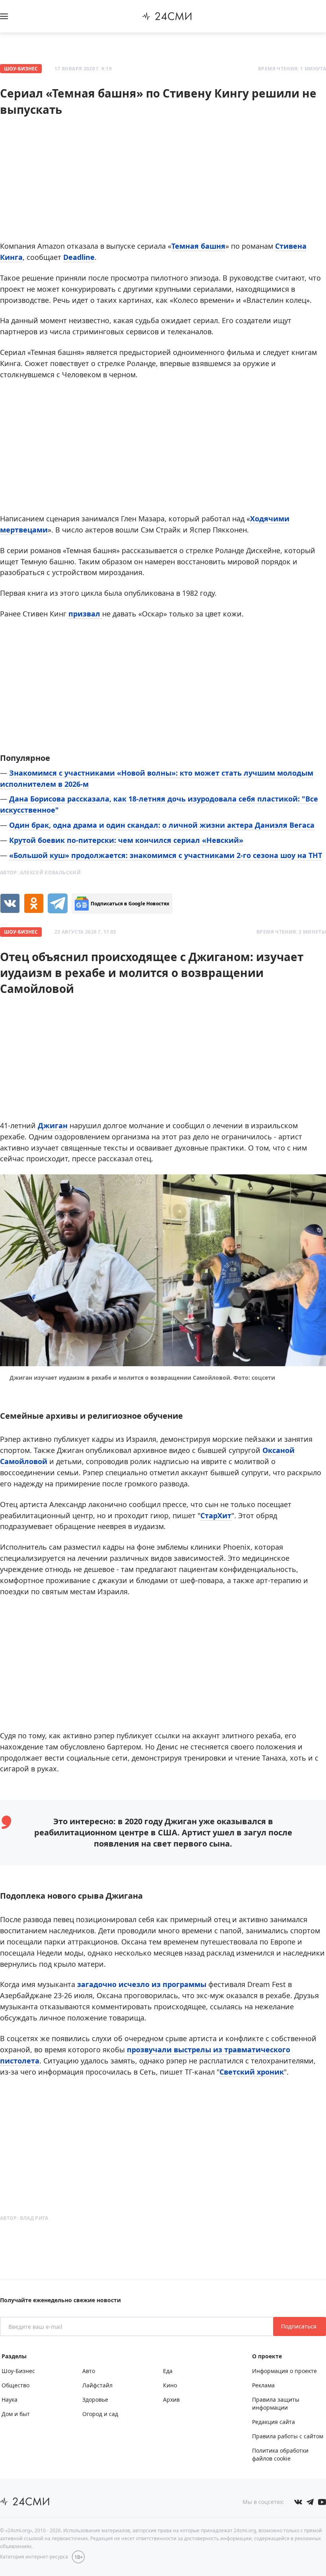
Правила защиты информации (276, 2403)
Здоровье (95, 2400)
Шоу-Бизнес (21, 69)
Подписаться (300, 2326)
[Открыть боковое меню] (4, 16)
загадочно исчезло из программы (143, 1984)
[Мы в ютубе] (322, 2502)
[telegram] (58, 903)
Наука (10, 2400)
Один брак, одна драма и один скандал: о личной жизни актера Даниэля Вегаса (162, 825)
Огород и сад (100, 2414)
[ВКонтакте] (10, 903)
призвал (85, 614)
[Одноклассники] (34, 903)
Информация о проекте (284, 2371)
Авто (89, 2371)
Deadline (79, 257)
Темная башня (198, 246)
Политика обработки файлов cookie (280, 2454)
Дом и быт (16, 2414)
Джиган (53, 1125)
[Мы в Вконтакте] (298, 2502)
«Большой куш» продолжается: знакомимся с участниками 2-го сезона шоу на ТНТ (166, 855)
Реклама (263, 2385)
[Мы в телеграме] (310, 2502)
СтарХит (216, 1515)
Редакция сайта (274, 2422)
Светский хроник (252, 2072)
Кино (170, 2385)
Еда (168, 2371)
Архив (171, 2400)
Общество (16, 2385)
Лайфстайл (97, 2385)
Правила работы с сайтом (288, 2436)
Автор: (40, 873)
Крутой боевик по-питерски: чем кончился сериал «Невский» (126, 840)
